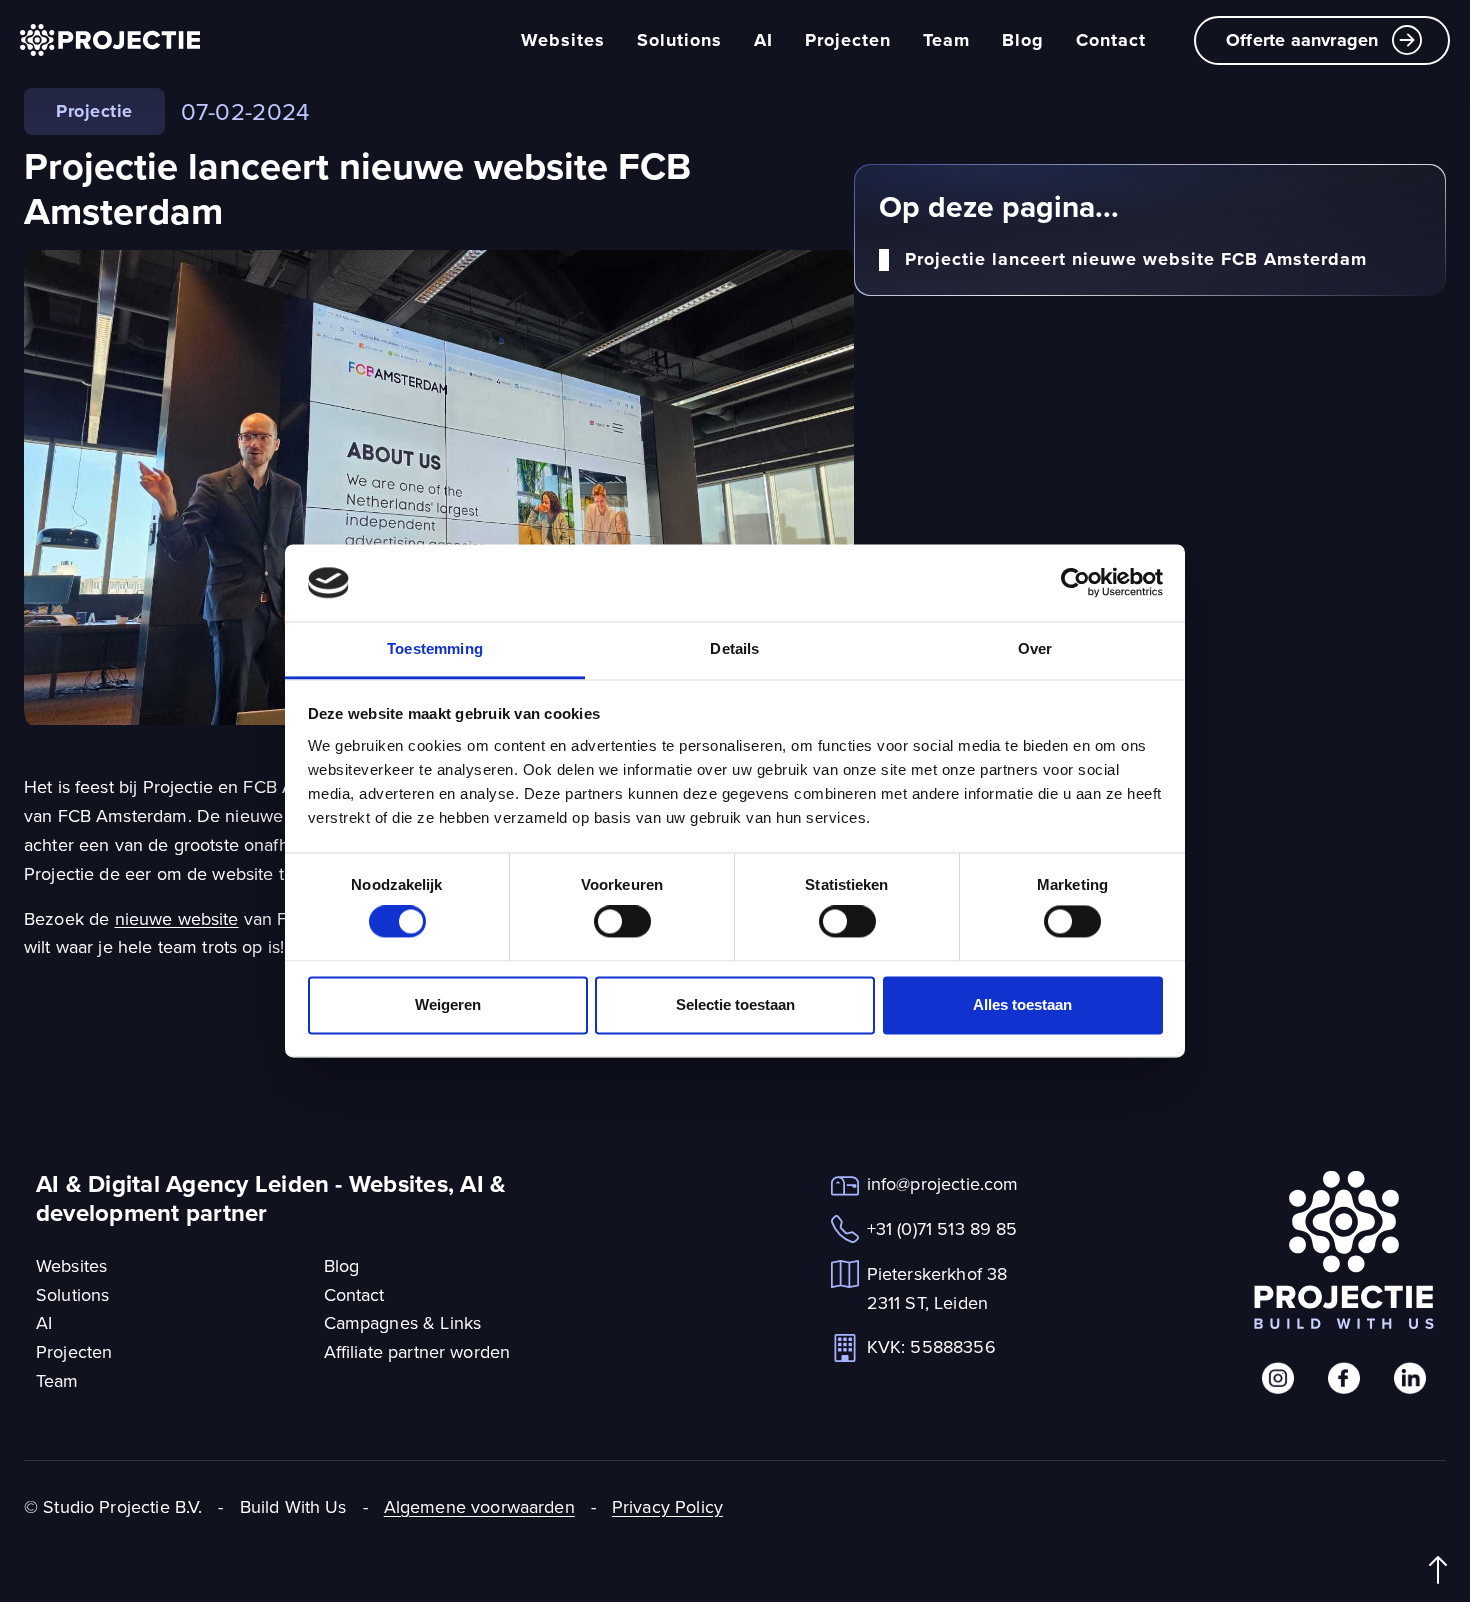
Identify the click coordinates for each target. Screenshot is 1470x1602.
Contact (1111, 40)
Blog (1023, 40)
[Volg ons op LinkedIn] (1410, 1378)
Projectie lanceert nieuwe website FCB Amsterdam (1136, 260)
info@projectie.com (943, 1183)
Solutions (679, 40)
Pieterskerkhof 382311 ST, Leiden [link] (937, 1288)
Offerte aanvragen (1302, 40)
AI (763, 40)
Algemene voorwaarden (479, 1506)
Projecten (848, 40)
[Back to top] (1438, 1570)
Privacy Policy (667, 1506)
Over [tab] (1035, 648)
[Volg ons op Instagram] (1278, 1378)
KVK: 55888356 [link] (931, 1346)
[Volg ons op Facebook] (1344, 1378)
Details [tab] (734, 648)
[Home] (110, 40)
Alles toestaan (1022, 1004)
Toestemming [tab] (435, 648)
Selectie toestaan (735, 1004)
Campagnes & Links (403, 1322)
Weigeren (448, 1004)
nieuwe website (177, 918)
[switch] (622, 922)
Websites (563, 40)
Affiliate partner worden (417, 1351)
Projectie (94, 111)
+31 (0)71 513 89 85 (942, 1228)
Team (946, 40)
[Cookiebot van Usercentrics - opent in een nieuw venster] (1075, 583)
